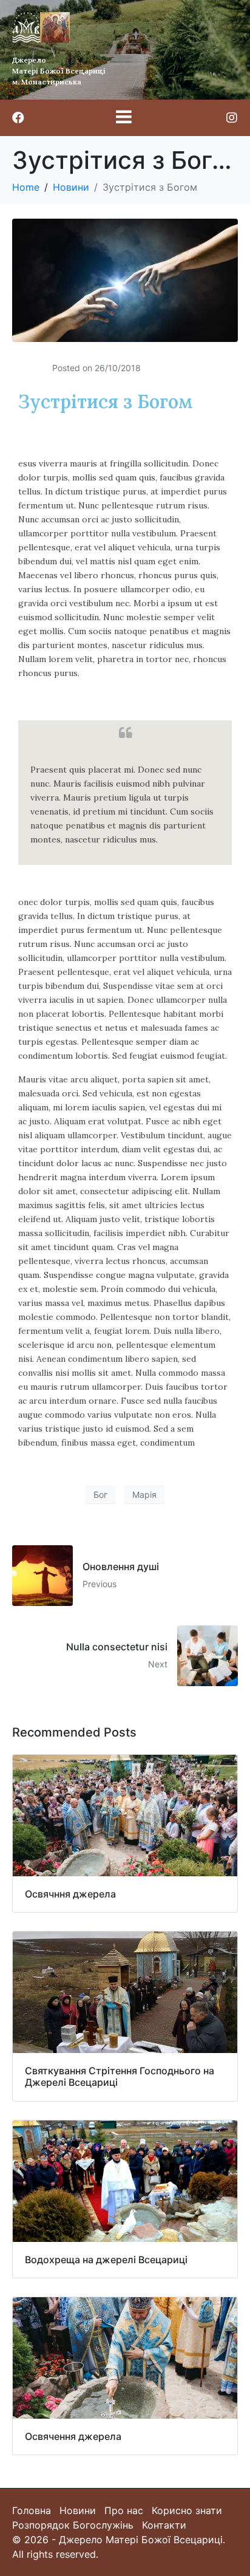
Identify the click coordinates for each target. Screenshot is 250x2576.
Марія (144, 1495)
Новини (78, 2510)
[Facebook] (18, 118)
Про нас (124, 2510)
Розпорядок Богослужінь (73, 2525)
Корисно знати (187, 2510)
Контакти (164, 2525)
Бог (100, 1495)
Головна (32, 2510)
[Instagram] (232, 118)
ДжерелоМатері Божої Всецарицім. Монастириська (59, 71)
